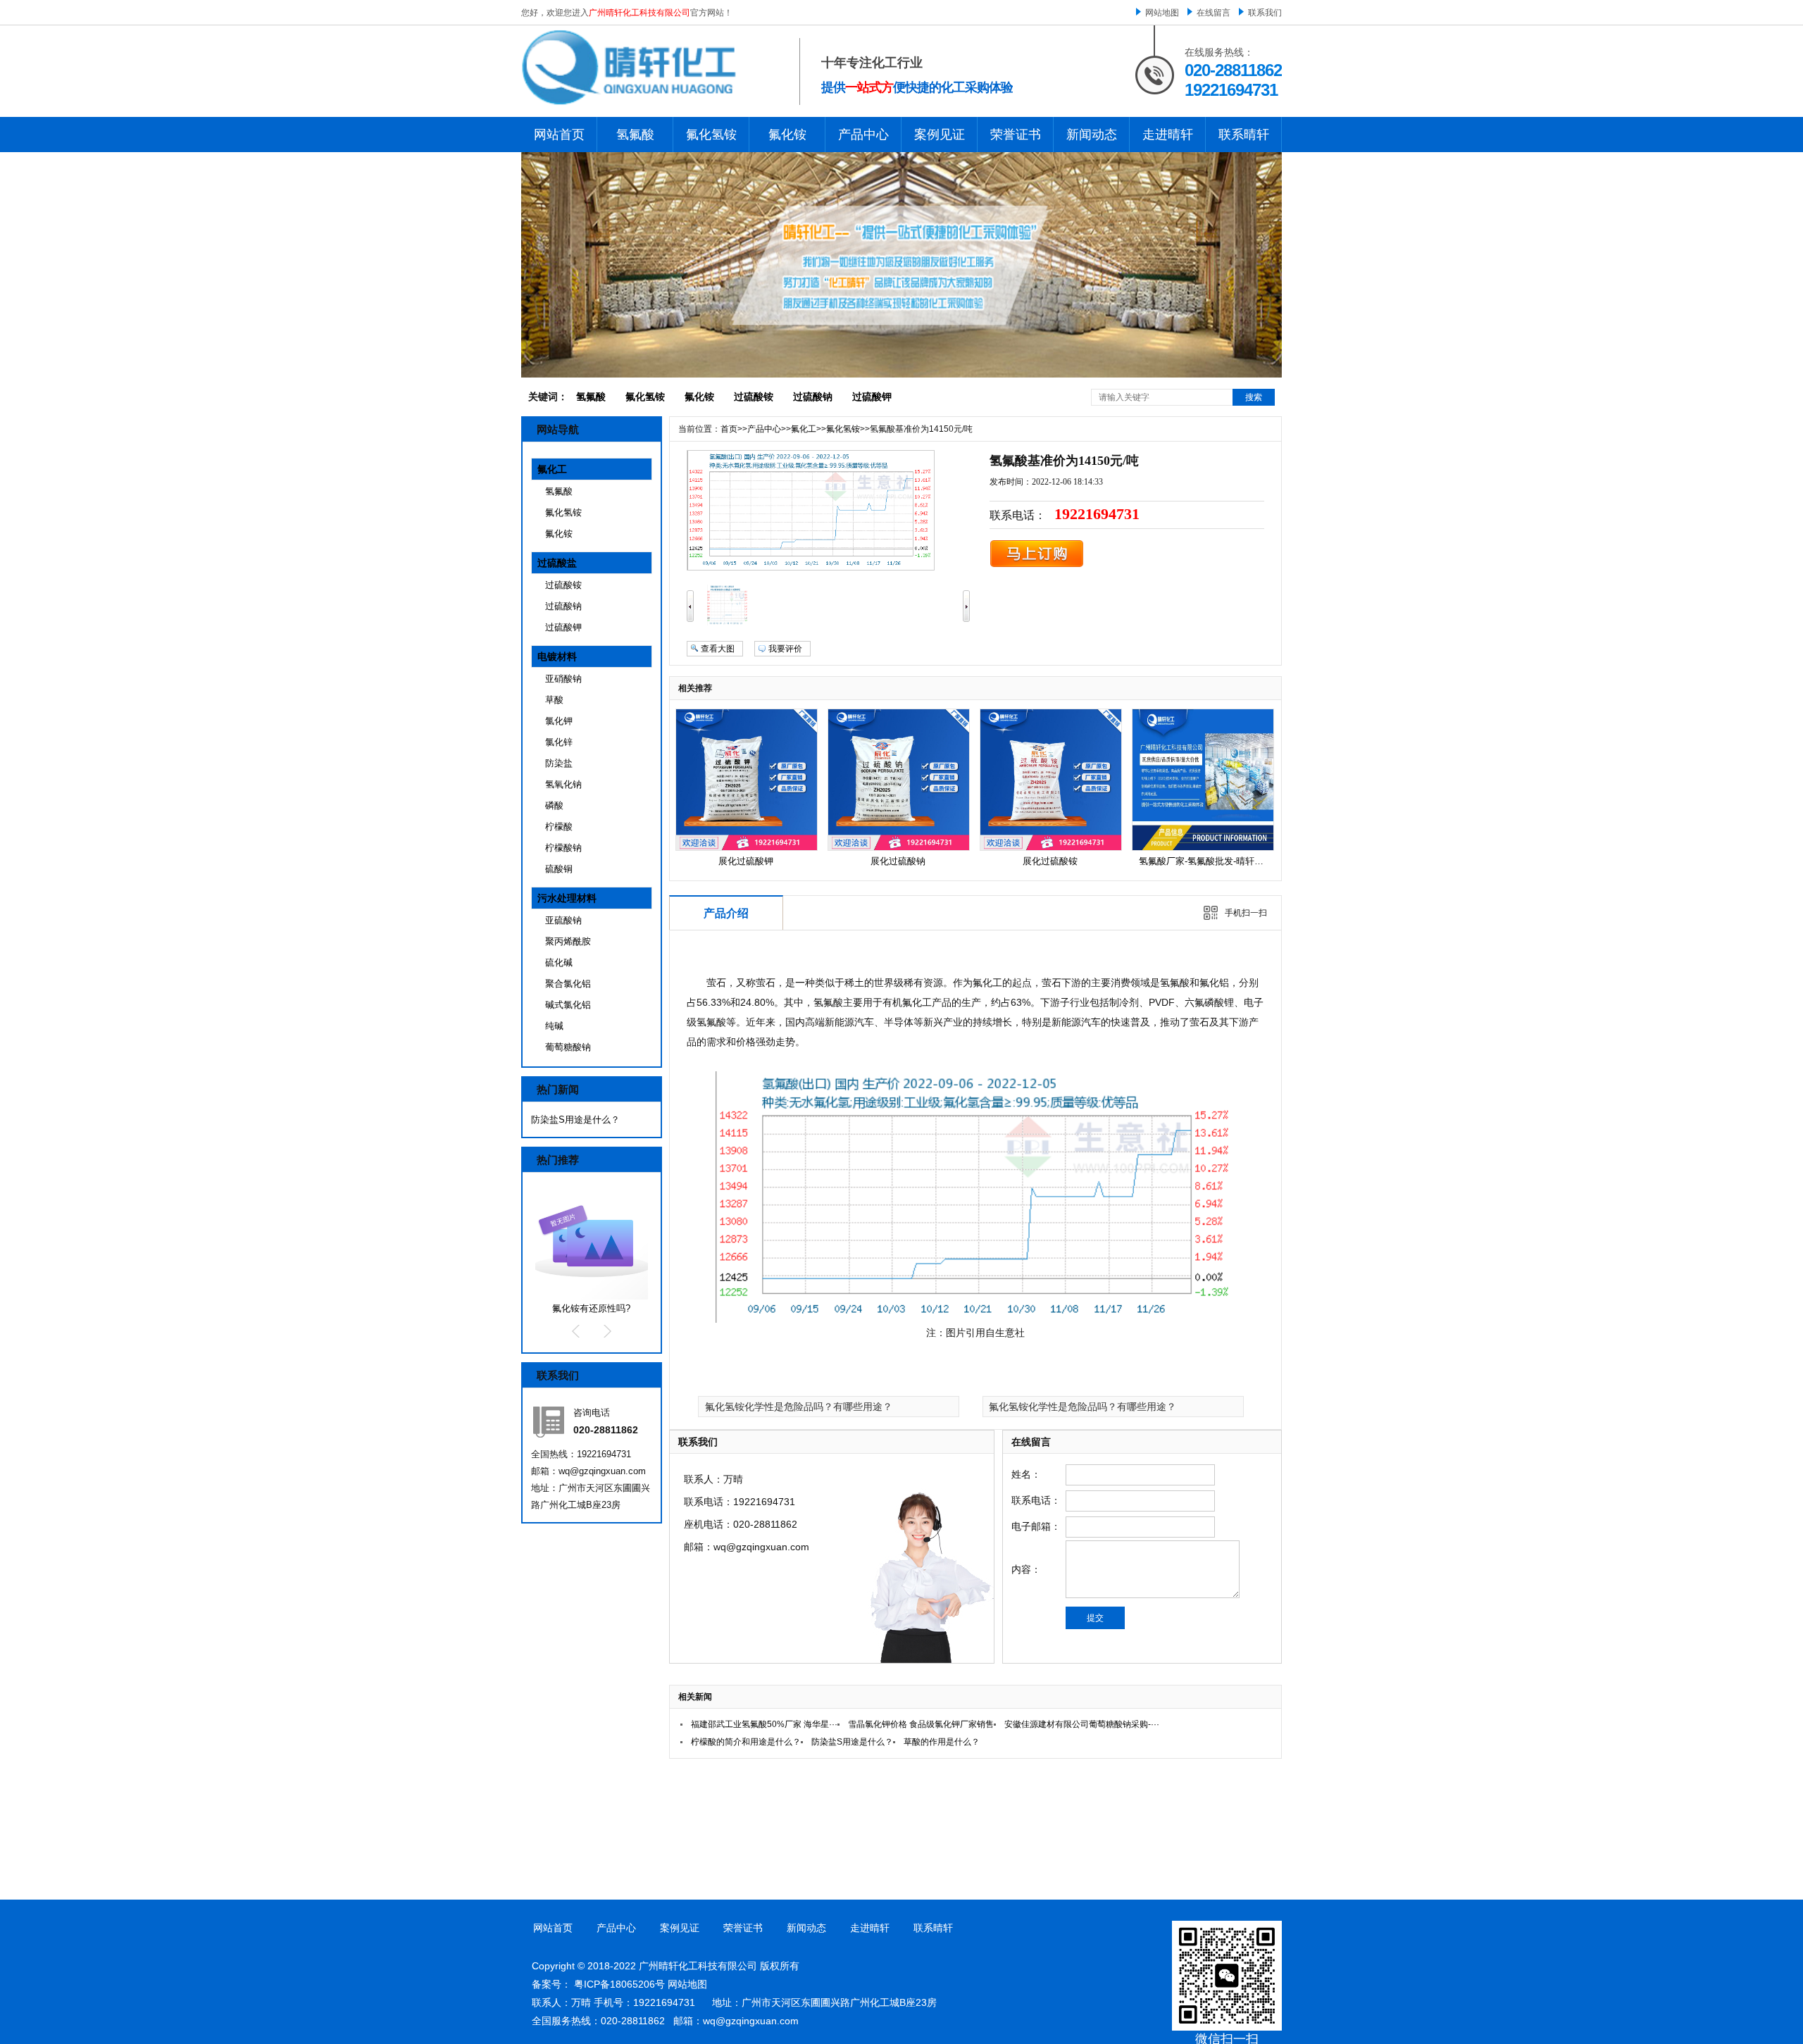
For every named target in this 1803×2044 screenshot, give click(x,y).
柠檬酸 (559, 827)
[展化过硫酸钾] (747, 847)
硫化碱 (559, 962)
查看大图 (718, 649)
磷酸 (554, 805)
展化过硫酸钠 (898, 861)
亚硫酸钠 (563, 920)
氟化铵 (787, 135)
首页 (729, 429)
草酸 (554, 700)
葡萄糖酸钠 (568, 1047)
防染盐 (559, 763)
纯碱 (554, 1026)
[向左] (690, 619)
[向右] (966, 619)
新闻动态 (1092, 135)
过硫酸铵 (754, 397)
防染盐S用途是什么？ (575, 1120)
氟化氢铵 (711, 135)
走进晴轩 (1168, 135)
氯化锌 (559, 742)
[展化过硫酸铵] (1051, 847)
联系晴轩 (1244, 135)
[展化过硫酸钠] (899, 847)
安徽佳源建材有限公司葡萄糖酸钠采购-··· (1082, 1724)
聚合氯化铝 (568, 984)
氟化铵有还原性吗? (591, 1308)
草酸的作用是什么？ (942, 1742)
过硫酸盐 (557, 563)
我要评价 (785, 649)
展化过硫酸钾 (746, 861)
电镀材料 (557, 656)
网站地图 (1162, 13)
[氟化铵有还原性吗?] (592, 1297)
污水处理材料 (567, 898)
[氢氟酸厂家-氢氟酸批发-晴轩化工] (1203, 847)
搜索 (1254, 397)
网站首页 (559, 135)
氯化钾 (559, 721)
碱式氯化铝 (568, 1005)
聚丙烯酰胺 (568, 941)
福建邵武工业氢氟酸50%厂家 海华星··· (764, 1724)
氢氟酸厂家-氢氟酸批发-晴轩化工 (1206, 861)
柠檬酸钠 (563, 848)
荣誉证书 (1016, 135)
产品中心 (863, 135)
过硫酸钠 (813, 397)
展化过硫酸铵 (1050, 861)
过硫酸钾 (872, 397)
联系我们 (1265, 13)
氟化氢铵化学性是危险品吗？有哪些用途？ (799, 1407)
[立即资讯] (1037, 565)
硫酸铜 (559, 869)
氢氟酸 (635, 135)
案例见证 (940, 135)
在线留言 (1214, 13)
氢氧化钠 (563, 784)
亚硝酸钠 (563, 679)
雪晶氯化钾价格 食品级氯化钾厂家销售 (921, 1724)
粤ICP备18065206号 (619, 1984)
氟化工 (552, 469)
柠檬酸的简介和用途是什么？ (746, 1742)
